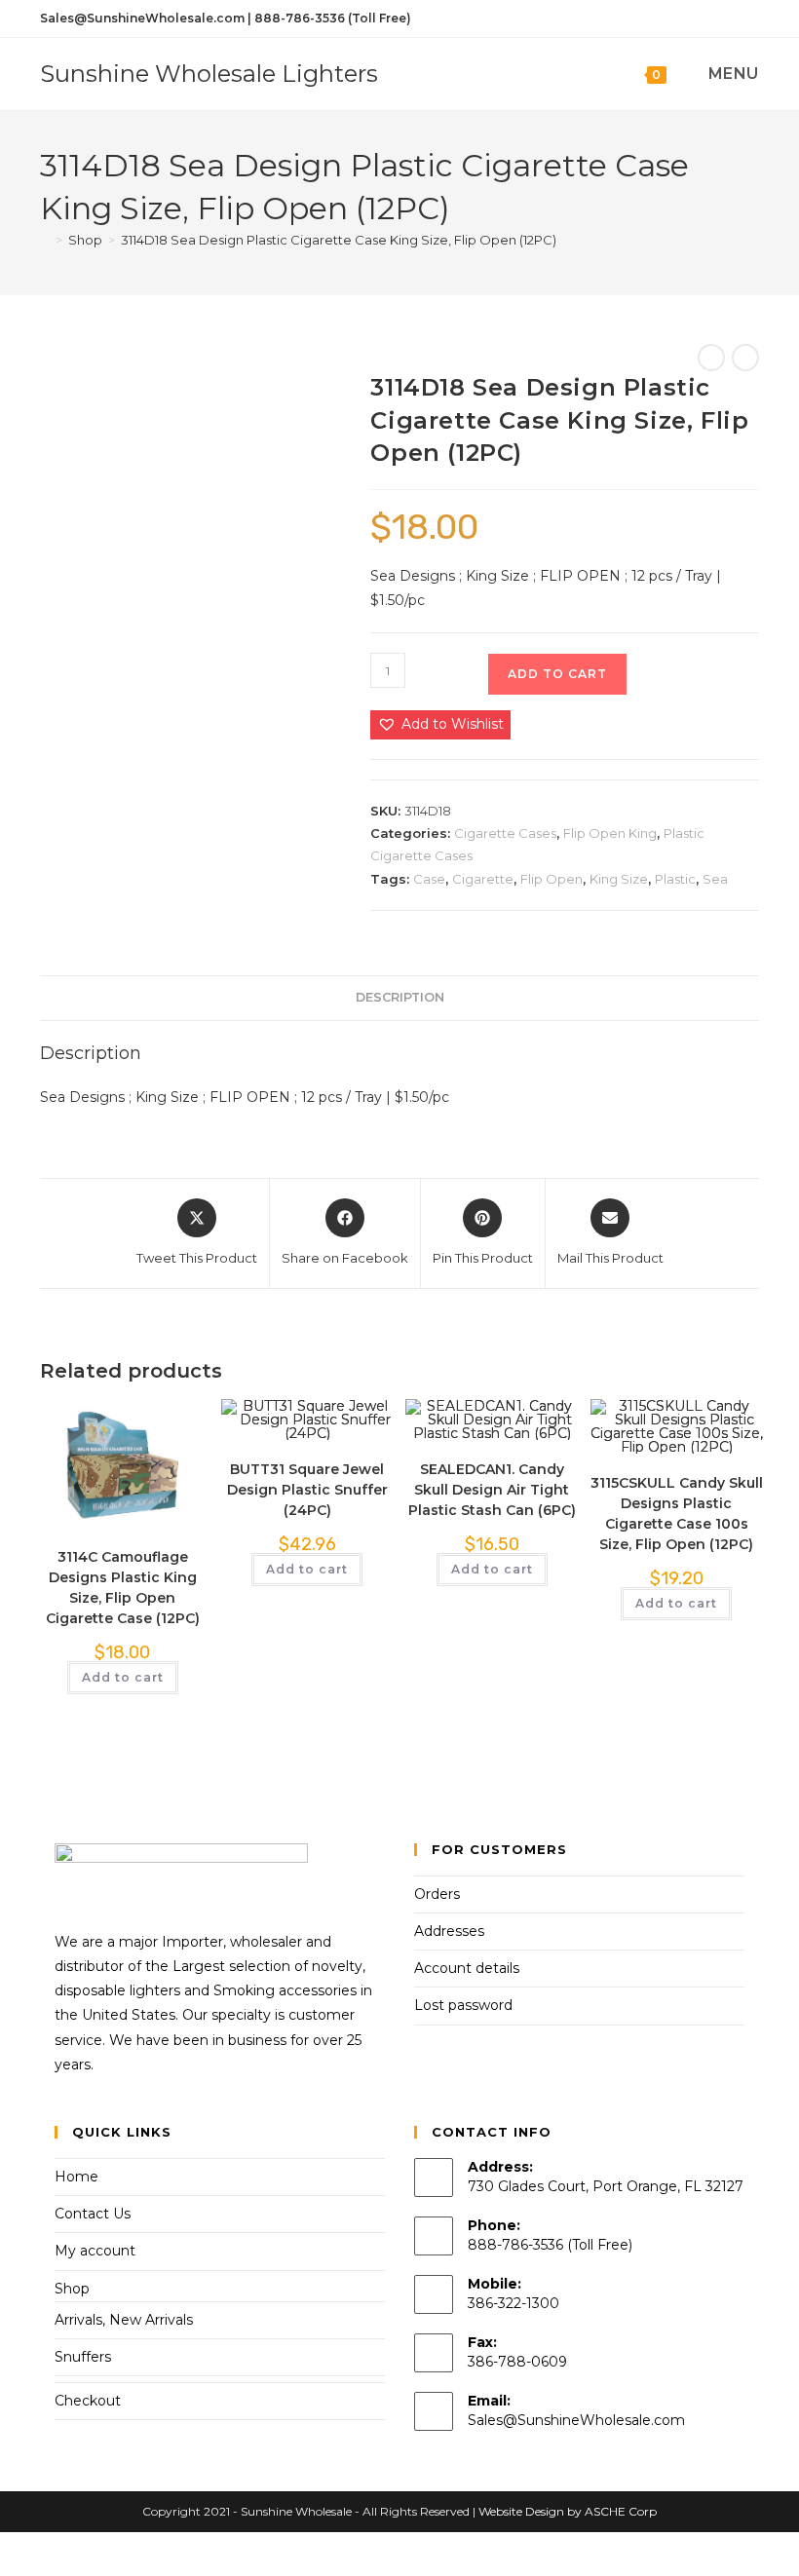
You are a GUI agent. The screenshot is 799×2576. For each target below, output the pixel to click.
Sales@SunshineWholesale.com (576, 2420)
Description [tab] (400, 997)
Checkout (88, 2401)
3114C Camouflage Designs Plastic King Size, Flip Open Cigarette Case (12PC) (123, 1588)
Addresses (449, 1931)
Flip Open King (610, 833)
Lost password (463, 2005)
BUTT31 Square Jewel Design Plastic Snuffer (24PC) (307, 1490)
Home (76, 2177)
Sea (715, 879)
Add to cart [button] (123, 1677)
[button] (440, 724)
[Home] (45, 240)
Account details (467, 1968)
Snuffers (83, 2357)
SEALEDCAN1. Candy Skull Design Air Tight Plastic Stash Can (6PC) (492, 1490)
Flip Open (552, 879)
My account (95, 2251)
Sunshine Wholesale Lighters (209, 74)
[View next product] (745, 358)
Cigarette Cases (505, 833)
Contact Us (93, 2214)
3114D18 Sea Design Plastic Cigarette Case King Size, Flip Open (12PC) (339, 240)
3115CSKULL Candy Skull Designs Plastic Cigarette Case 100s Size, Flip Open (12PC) (677, 1514)
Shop (72, 2289)
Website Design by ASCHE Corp (568, 2511)
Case (429, 879)
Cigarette (483, 879)
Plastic (675, 879)
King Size (619, 879)
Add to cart (557, 674)
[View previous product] (711, 358)
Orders (437, 1894)
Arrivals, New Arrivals (124, 2320)
